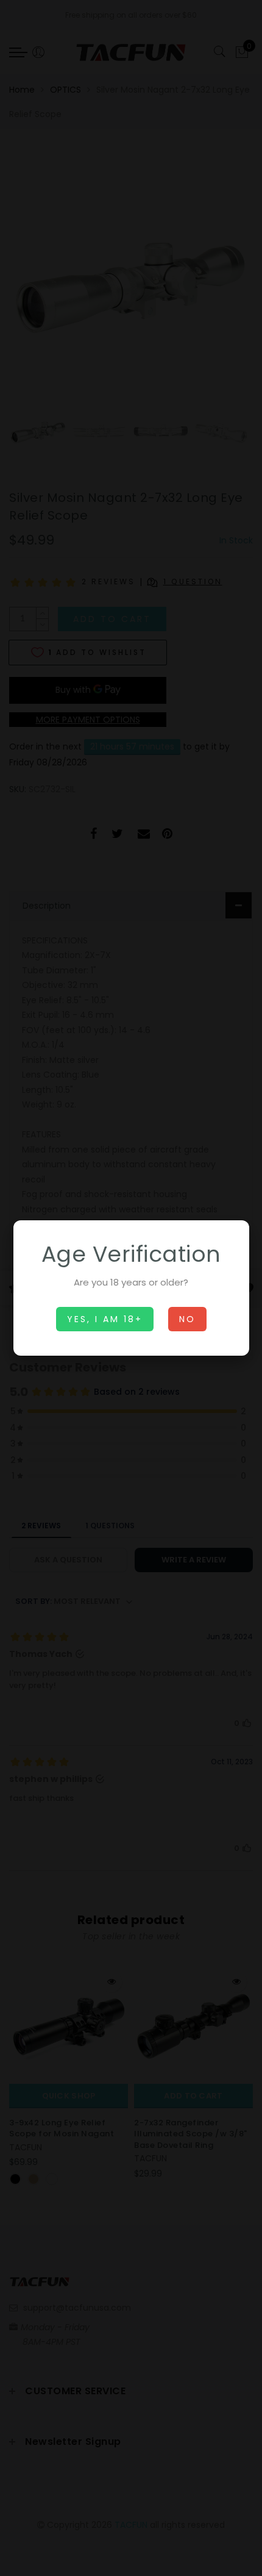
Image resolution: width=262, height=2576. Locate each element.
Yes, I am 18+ (105, 1319)
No (187, 1319)
